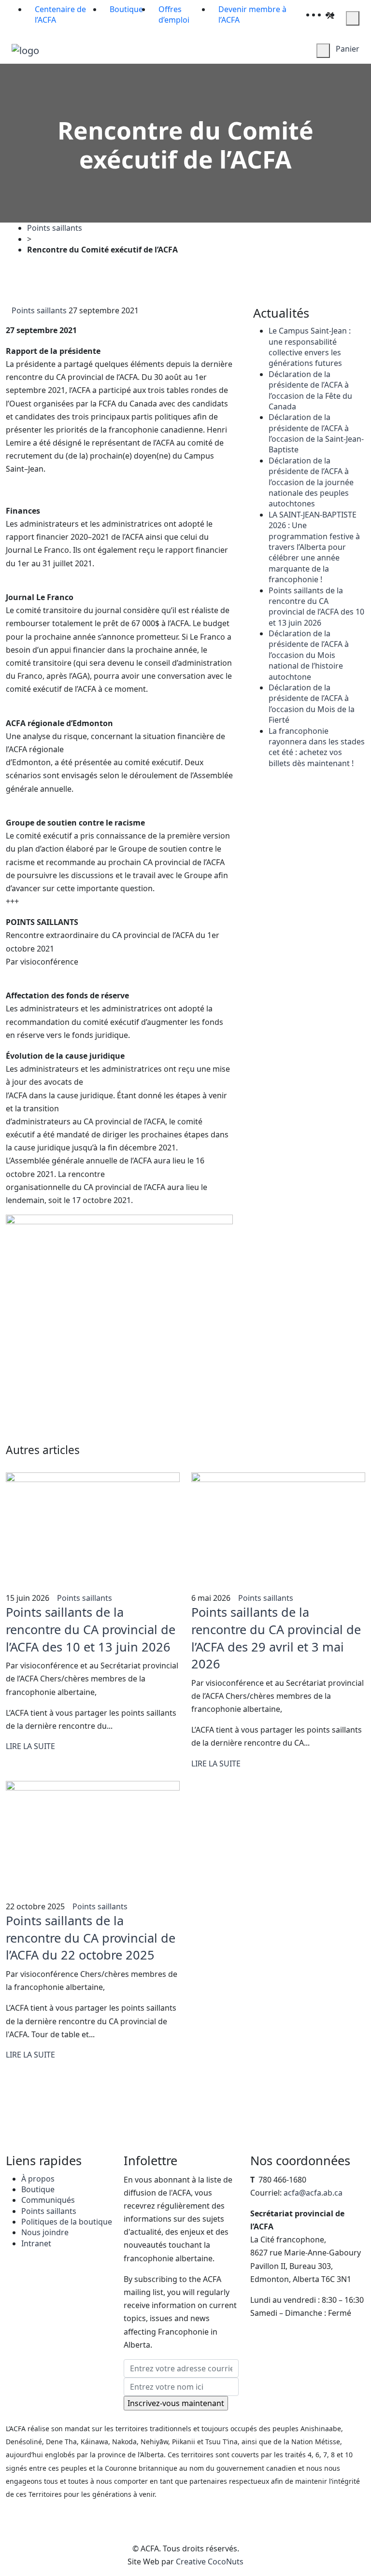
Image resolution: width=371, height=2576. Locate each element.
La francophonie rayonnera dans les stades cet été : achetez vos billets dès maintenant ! (317, 747)
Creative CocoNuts (210, 2562)
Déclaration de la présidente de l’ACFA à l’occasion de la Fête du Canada (310, 390)
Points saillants (55, 228)
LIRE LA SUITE (30, 1746)
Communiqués (48, 2200)
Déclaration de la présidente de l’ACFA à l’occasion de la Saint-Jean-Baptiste (316, 433)
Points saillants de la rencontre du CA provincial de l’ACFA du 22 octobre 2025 (91, 1938)
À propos (38, 2179)
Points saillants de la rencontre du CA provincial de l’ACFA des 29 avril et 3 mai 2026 (276, 1638)
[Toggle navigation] (138, 51)
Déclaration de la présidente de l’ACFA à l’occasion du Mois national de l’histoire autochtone (309, 655)
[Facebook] (324, 14)
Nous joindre (45, 2232)
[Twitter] (330, 14)
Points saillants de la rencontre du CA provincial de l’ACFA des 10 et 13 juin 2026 (316, 607)
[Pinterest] (337, 14)
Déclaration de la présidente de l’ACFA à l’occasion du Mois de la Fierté (312, 704)
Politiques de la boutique (67, 2222)
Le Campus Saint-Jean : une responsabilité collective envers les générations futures (310, 347)
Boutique (38, 2189)
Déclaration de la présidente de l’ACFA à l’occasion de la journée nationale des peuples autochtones (311, 482)
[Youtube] (343, 14)
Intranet (36, 2243)
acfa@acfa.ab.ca (313, 2193)
